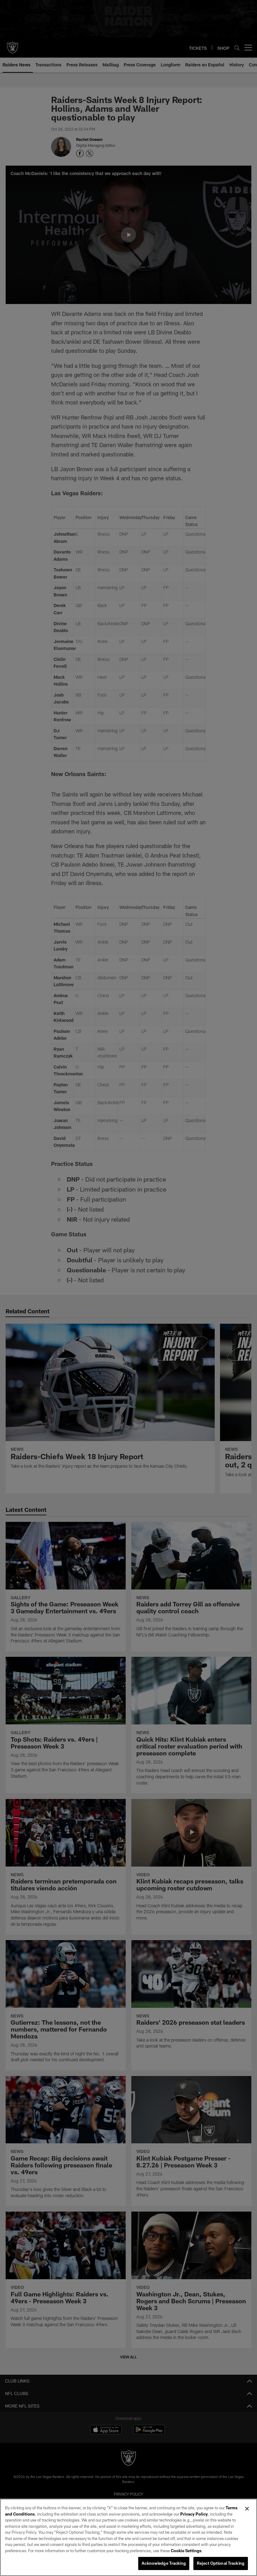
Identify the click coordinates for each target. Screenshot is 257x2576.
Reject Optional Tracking (221, 2563)
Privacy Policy (194, 2514)
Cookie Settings (186, 2551)
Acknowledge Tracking (164, 2563)
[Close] (247, 2509)
